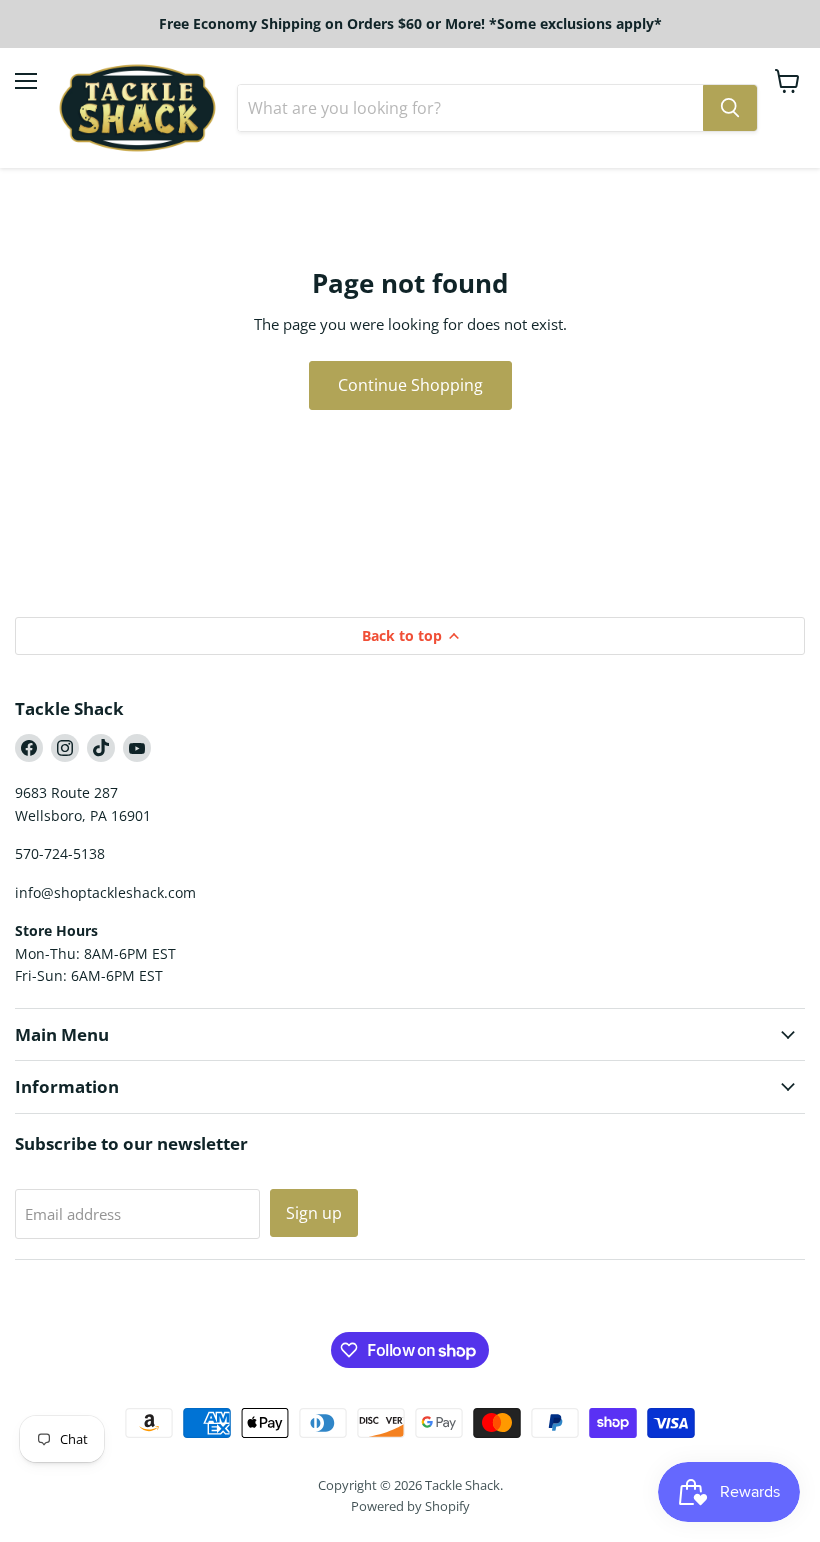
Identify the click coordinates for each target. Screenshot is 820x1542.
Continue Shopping (410, 385)
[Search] (730, 108)
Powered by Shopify (410, 1506)
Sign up (314, 1213)
